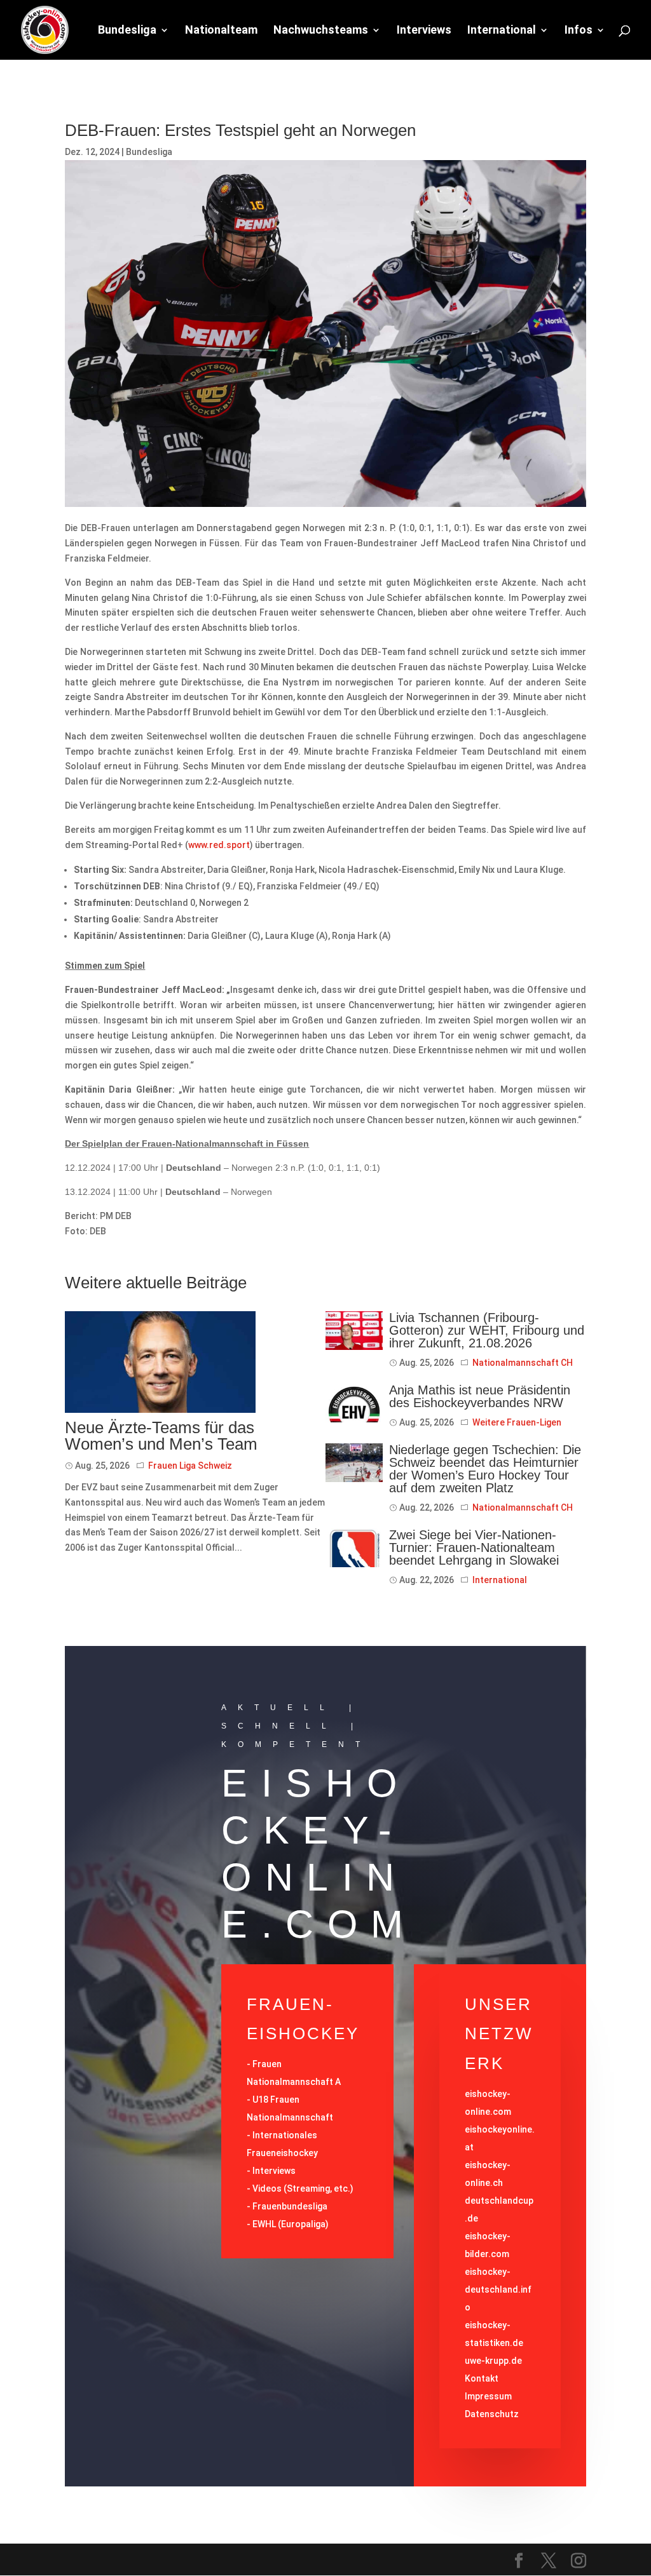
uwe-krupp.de (493, 2361)
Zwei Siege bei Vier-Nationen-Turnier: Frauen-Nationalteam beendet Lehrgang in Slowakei (474, 1548)
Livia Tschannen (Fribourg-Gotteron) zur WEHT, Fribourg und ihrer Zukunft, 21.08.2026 (487, 1330)
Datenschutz (492, 2414)
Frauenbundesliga (290, 2206)
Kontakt (482, 2378)
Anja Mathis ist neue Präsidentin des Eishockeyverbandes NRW (480, 1396)
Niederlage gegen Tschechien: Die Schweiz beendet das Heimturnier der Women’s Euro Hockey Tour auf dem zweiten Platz (485, 1469)
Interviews (424, 31)
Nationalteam (221, 31)
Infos (579, 31)
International (502, 31)
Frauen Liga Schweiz (190, 1466)
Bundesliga (127, 31)
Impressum (488, 2396)
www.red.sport (219, 845)
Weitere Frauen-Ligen (517, 1422)
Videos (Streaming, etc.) (303, 2188)
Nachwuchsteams (321, 31)
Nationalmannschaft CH (523, 1363)
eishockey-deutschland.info (498, 2289)
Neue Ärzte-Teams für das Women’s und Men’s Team (161, 1436)
